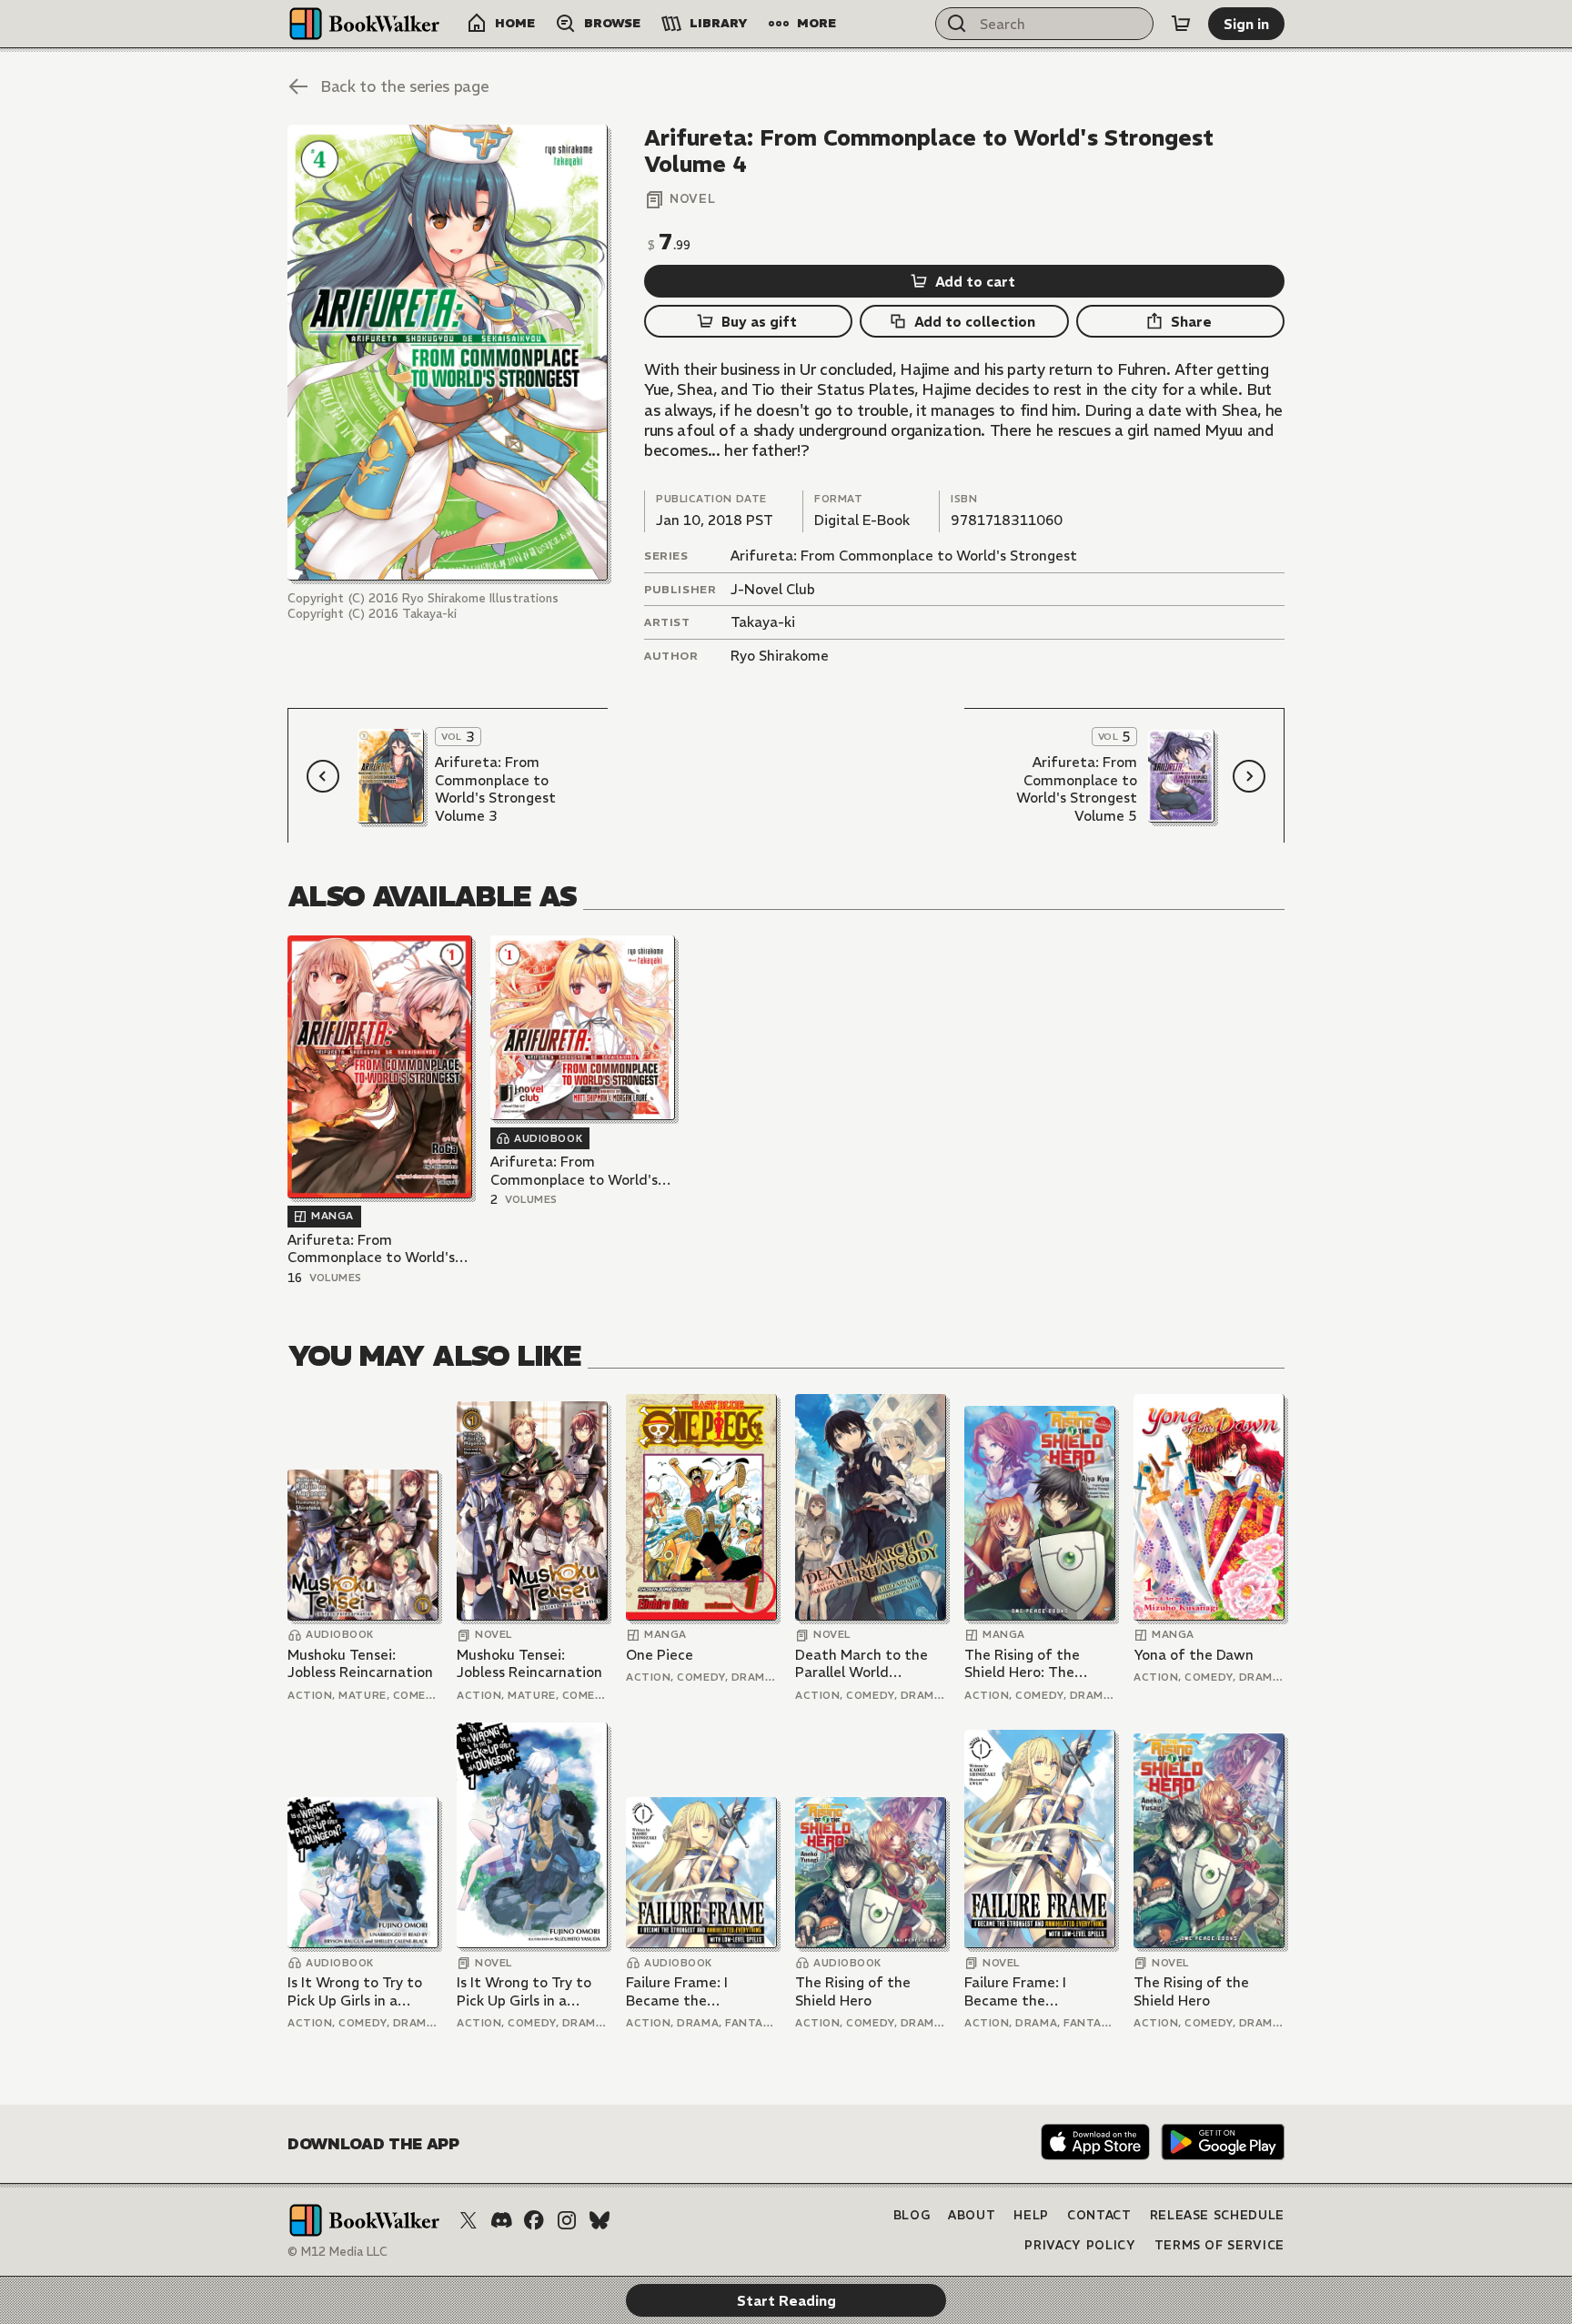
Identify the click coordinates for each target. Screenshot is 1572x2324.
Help (1031, 2215)
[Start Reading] (448, 353)
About (972, 2215)
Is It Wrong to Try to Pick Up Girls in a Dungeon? (355, 1991)
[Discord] (501, 2220)
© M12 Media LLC (338, 2252)
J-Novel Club (773, 589)
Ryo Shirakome (780, 656)
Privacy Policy (1080, 2245)
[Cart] (1181, 24)
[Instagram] (567, 2220)
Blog (912, 2215)
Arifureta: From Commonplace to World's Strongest (904, 556)
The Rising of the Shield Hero (853, 1991)
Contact (1099, 2215)
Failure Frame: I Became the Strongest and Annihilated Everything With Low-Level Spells (700, 1991)
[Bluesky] (600, 2220)
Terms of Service (1219, 2245)
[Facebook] (534, 2220)
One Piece (660, 1655)
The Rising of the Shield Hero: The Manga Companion (1026, 1664)
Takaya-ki (763, 622)
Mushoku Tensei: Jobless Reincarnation (360, 1664)
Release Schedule (1217, 2215)
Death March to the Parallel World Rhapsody (862, 1664)
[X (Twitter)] (469, 2220)
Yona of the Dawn (1194, 1655)
